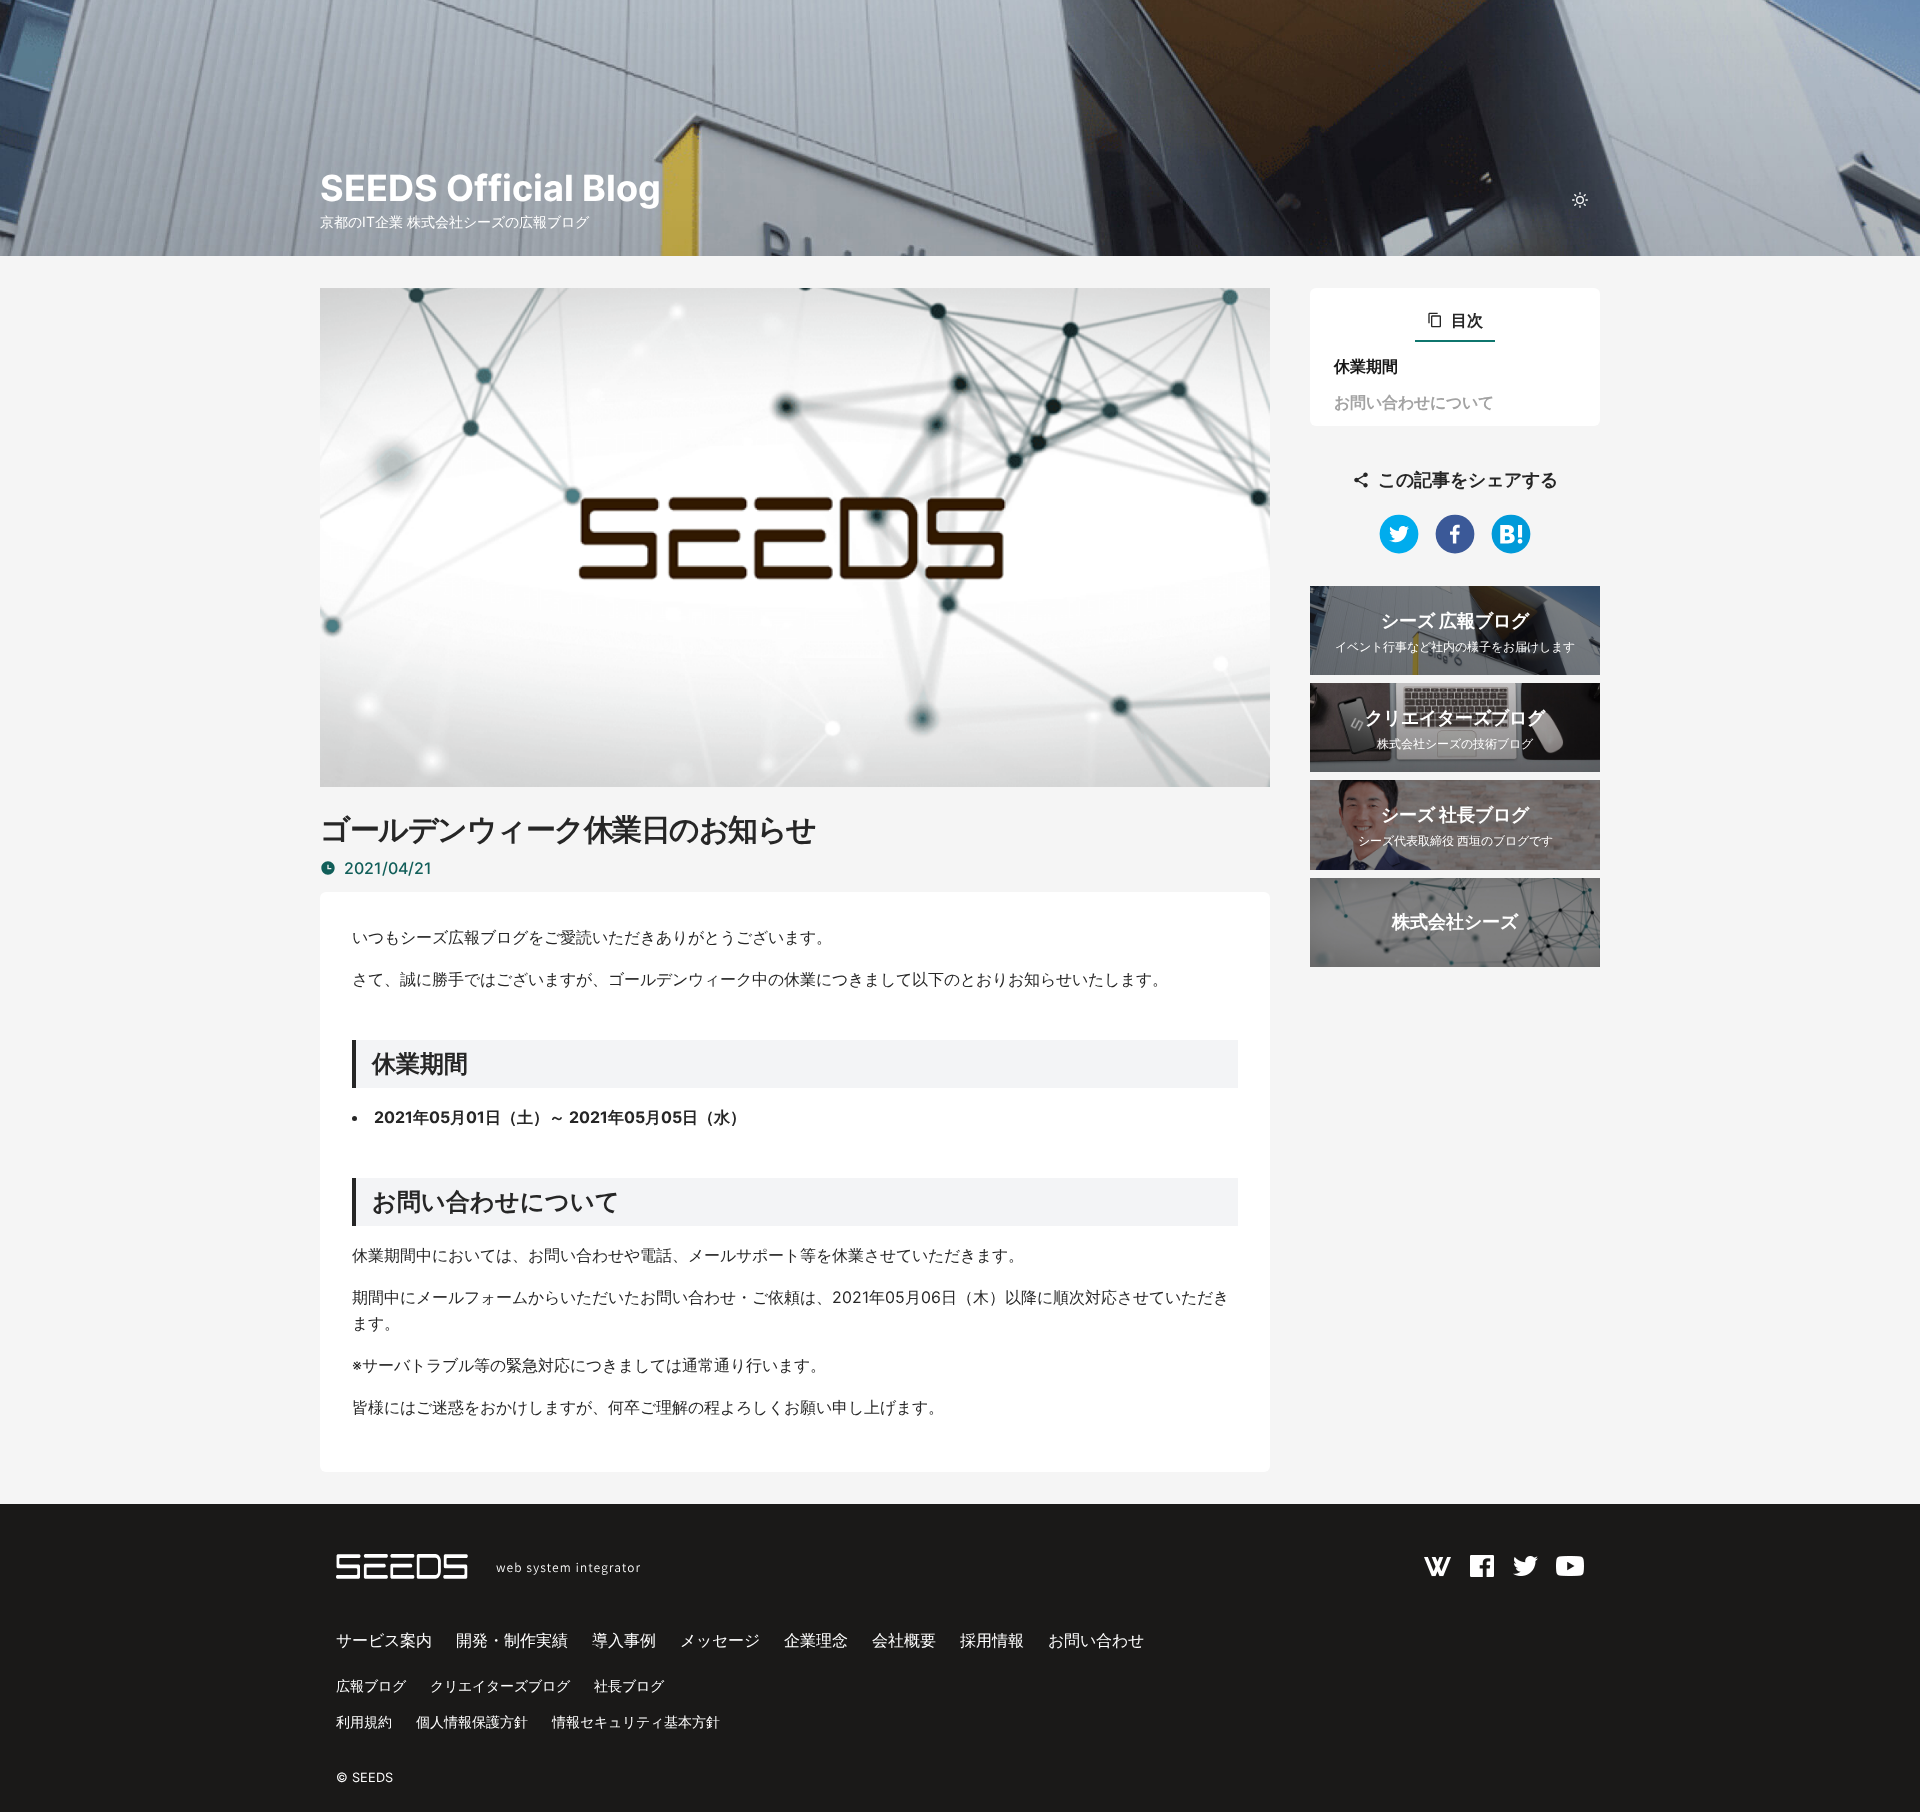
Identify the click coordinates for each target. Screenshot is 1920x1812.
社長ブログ (629, 1685)
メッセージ (720, 1640)
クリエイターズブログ (500, 1685)
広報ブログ (371, 1685)
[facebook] (1455, 534)
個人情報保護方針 (472, 1721)
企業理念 (816, 1640)
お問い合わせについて (1414, 402)
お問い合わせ (1096, 1640)
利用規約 (364, 1721)
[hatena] (1511, 534)
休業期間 (1366, 366)
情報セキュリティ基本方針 (636, 1721)
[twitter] (1399, 534)
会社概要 (904, 1640)
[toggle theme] (1580, 200)
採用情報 (992, 1640)
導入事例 (624, 1640)
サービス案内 (384, 1640)
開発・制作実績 (512, 1640)
